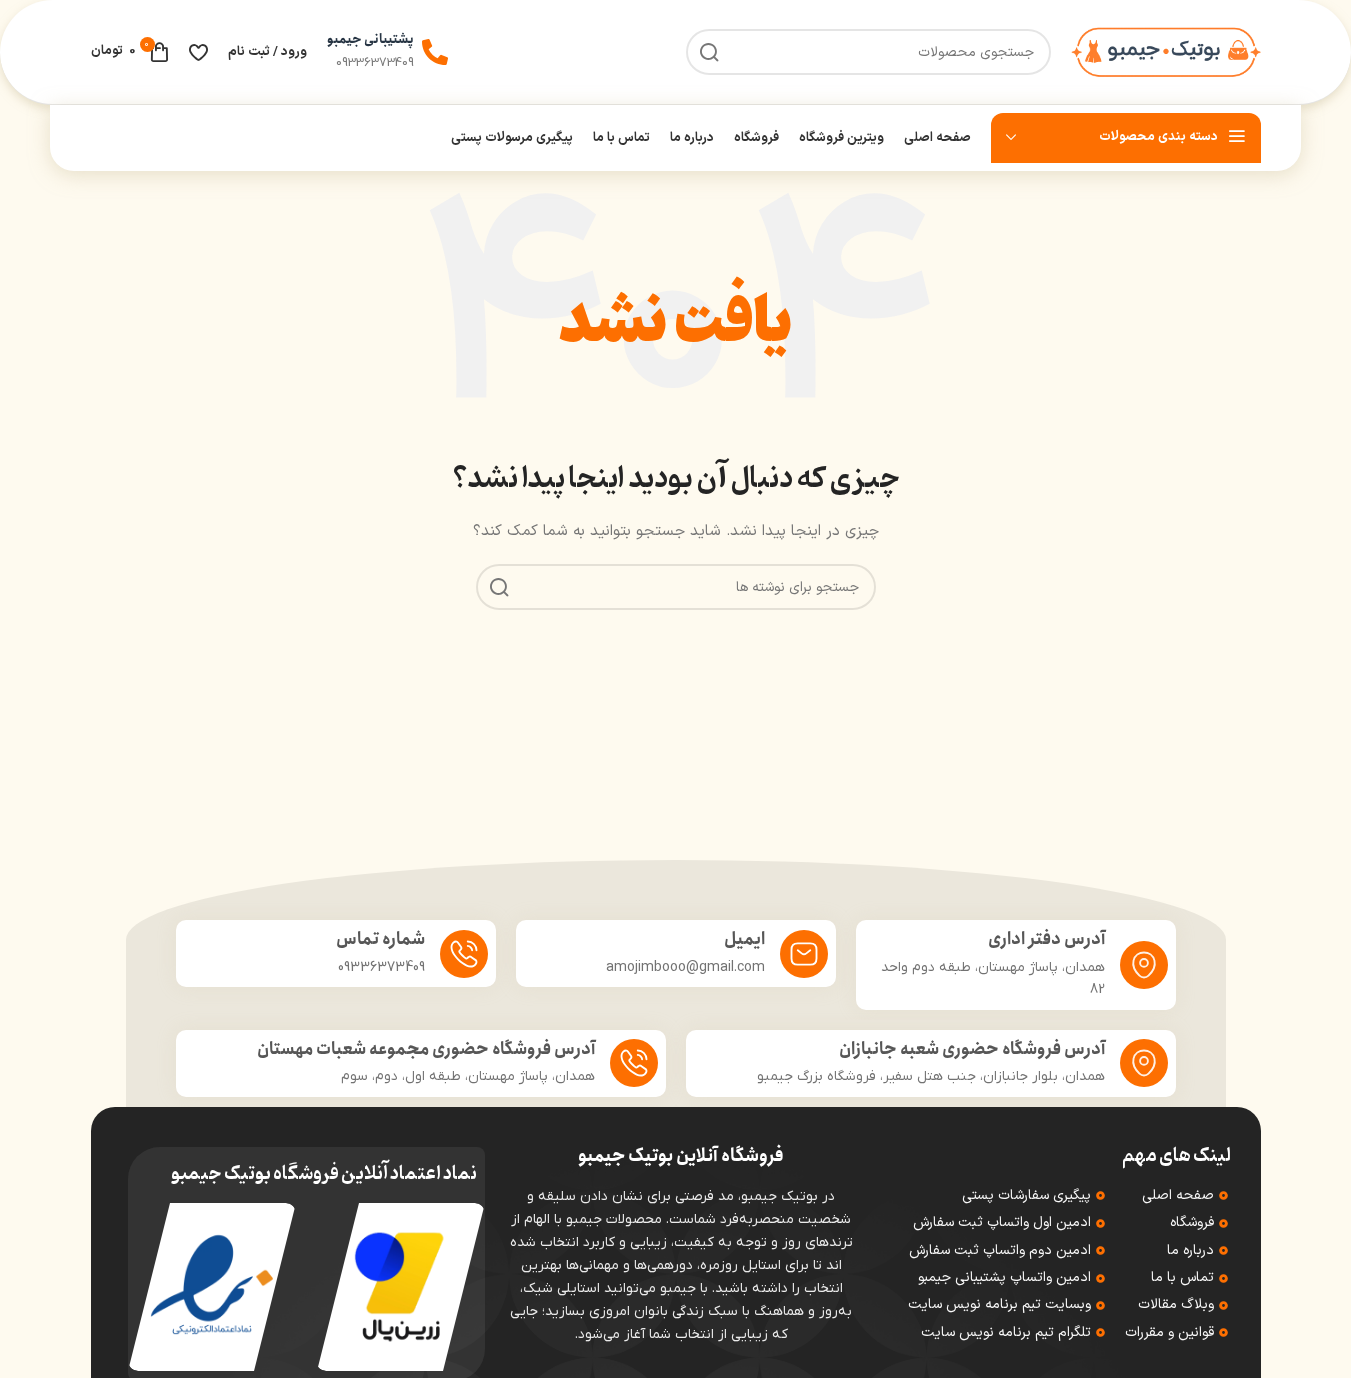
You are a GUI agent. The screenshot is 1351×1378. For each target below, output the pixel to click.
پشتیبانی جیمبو (370, 39)
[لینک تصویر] (400, 1286)
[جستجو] (499, 587)
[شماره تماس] (464, 954)
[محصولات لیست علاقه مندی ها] (198, 52)
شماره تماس (380, 939)
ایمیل (744, 939)
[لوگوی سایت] (1166, 51)
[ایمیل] (804, 954)
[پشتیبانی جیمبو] (435, 52)
